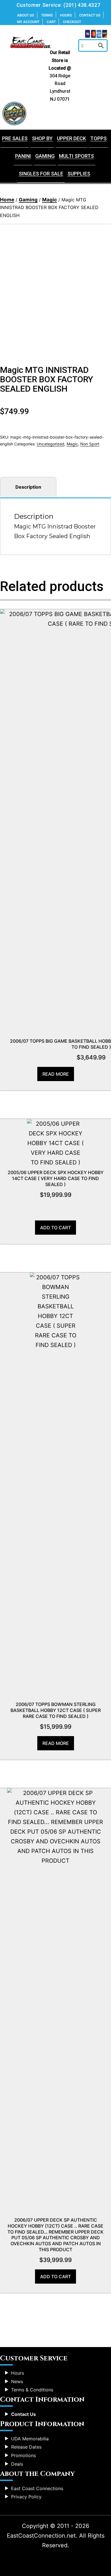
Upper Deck (71, 138)
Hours (66, 15)
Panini (23, 156)
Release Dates (26, 2447)
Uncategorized (51, 444)
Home (7, 200)
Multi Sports (76, 156)
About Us (26, 15)
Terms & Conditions (32, 2390)
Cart (51, 22)
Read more (56, 1074)
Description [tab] (28, 487)
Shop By (42, 138)
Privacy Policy (26, 2497)
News (17, 2381)
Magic (50, 200)
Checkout (72, 22)
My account (28, 22)
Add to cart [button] (55, 1228)
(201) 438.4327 (82, 5)
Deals (17, 2464)
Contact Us (90, 15)
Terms (47, 15)
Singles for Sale (41, 174)
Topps (98, 138)
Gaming (45, 156)
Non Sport (90, 444)
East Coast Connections (37, 2488)
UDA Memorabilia (30, 2439)
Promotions (23, 2455)
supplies (79, 174)
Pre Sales (15, 138)
